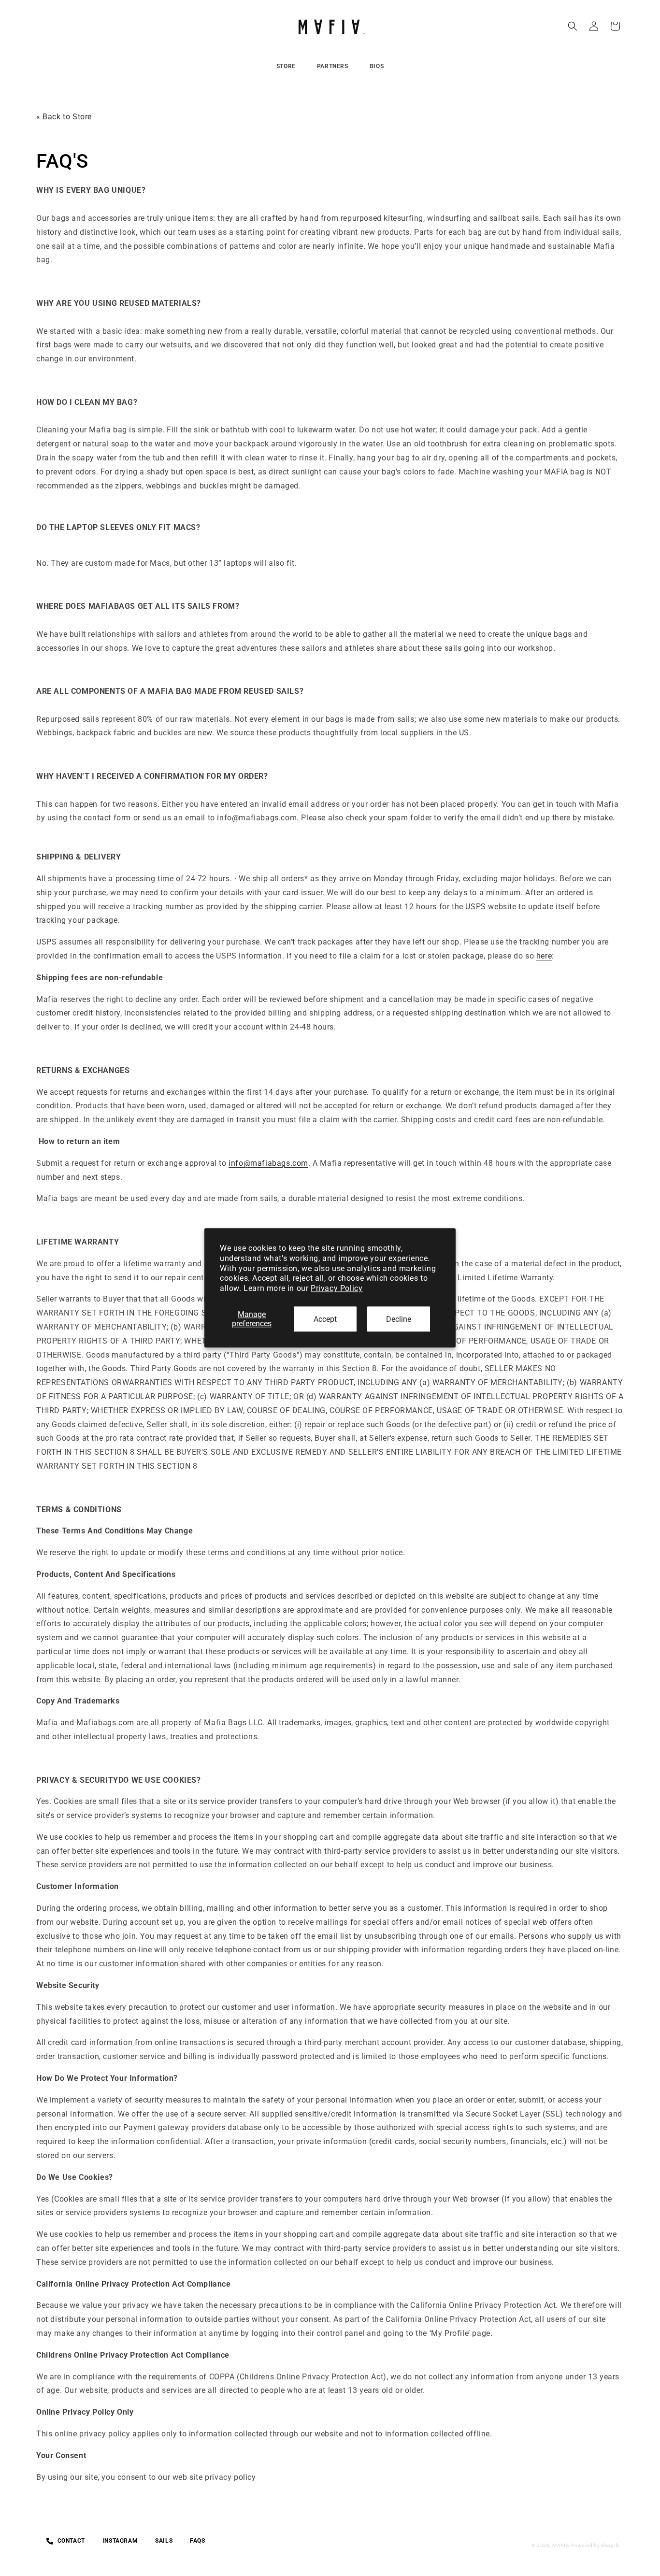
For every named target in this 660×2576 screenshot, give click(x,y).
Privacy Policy (337, 1288)
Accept (325, 1319)
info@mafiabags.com (268, 1163)
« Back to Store (64, 117)
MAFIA (561, 2545)
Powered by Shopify (595, 2545)
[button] (573, 26)
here (544, 956)
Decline (399, 1319)
